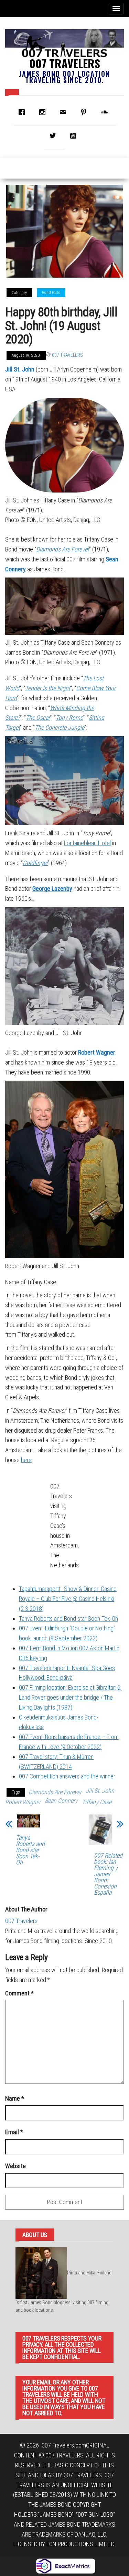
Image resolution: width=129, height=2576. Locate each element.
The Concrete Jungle (60, 727)
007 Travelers (65, 63)
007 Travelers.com (64, 2445)
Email (14, 2132)
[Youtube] (75, 136)
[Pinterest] (85, 112)
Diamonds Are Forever (63, 549)
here (26, 1460)
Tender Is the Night (48, 688)
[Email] (65, 112)
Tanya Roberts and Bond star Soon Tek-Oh (30, 1850)
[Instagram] (44, 112)
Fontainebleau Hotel (87, 843)
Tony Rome (69, 718)
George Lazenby (52, 889)
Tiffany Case (97, 1802)
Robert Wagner (97, 1052)
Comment (19, 1993)
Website (15, 2166)
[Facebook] (23, 112)
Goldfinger (35, 863)
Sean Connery (61, 1801)
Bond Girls (51, 293)
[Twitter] (54, 136)
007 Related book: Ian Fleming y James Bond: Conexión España (108, 1874)
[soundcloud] (106, 112)
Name (15, 2098)
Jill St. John (20, 369)
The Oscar (38, 718)
